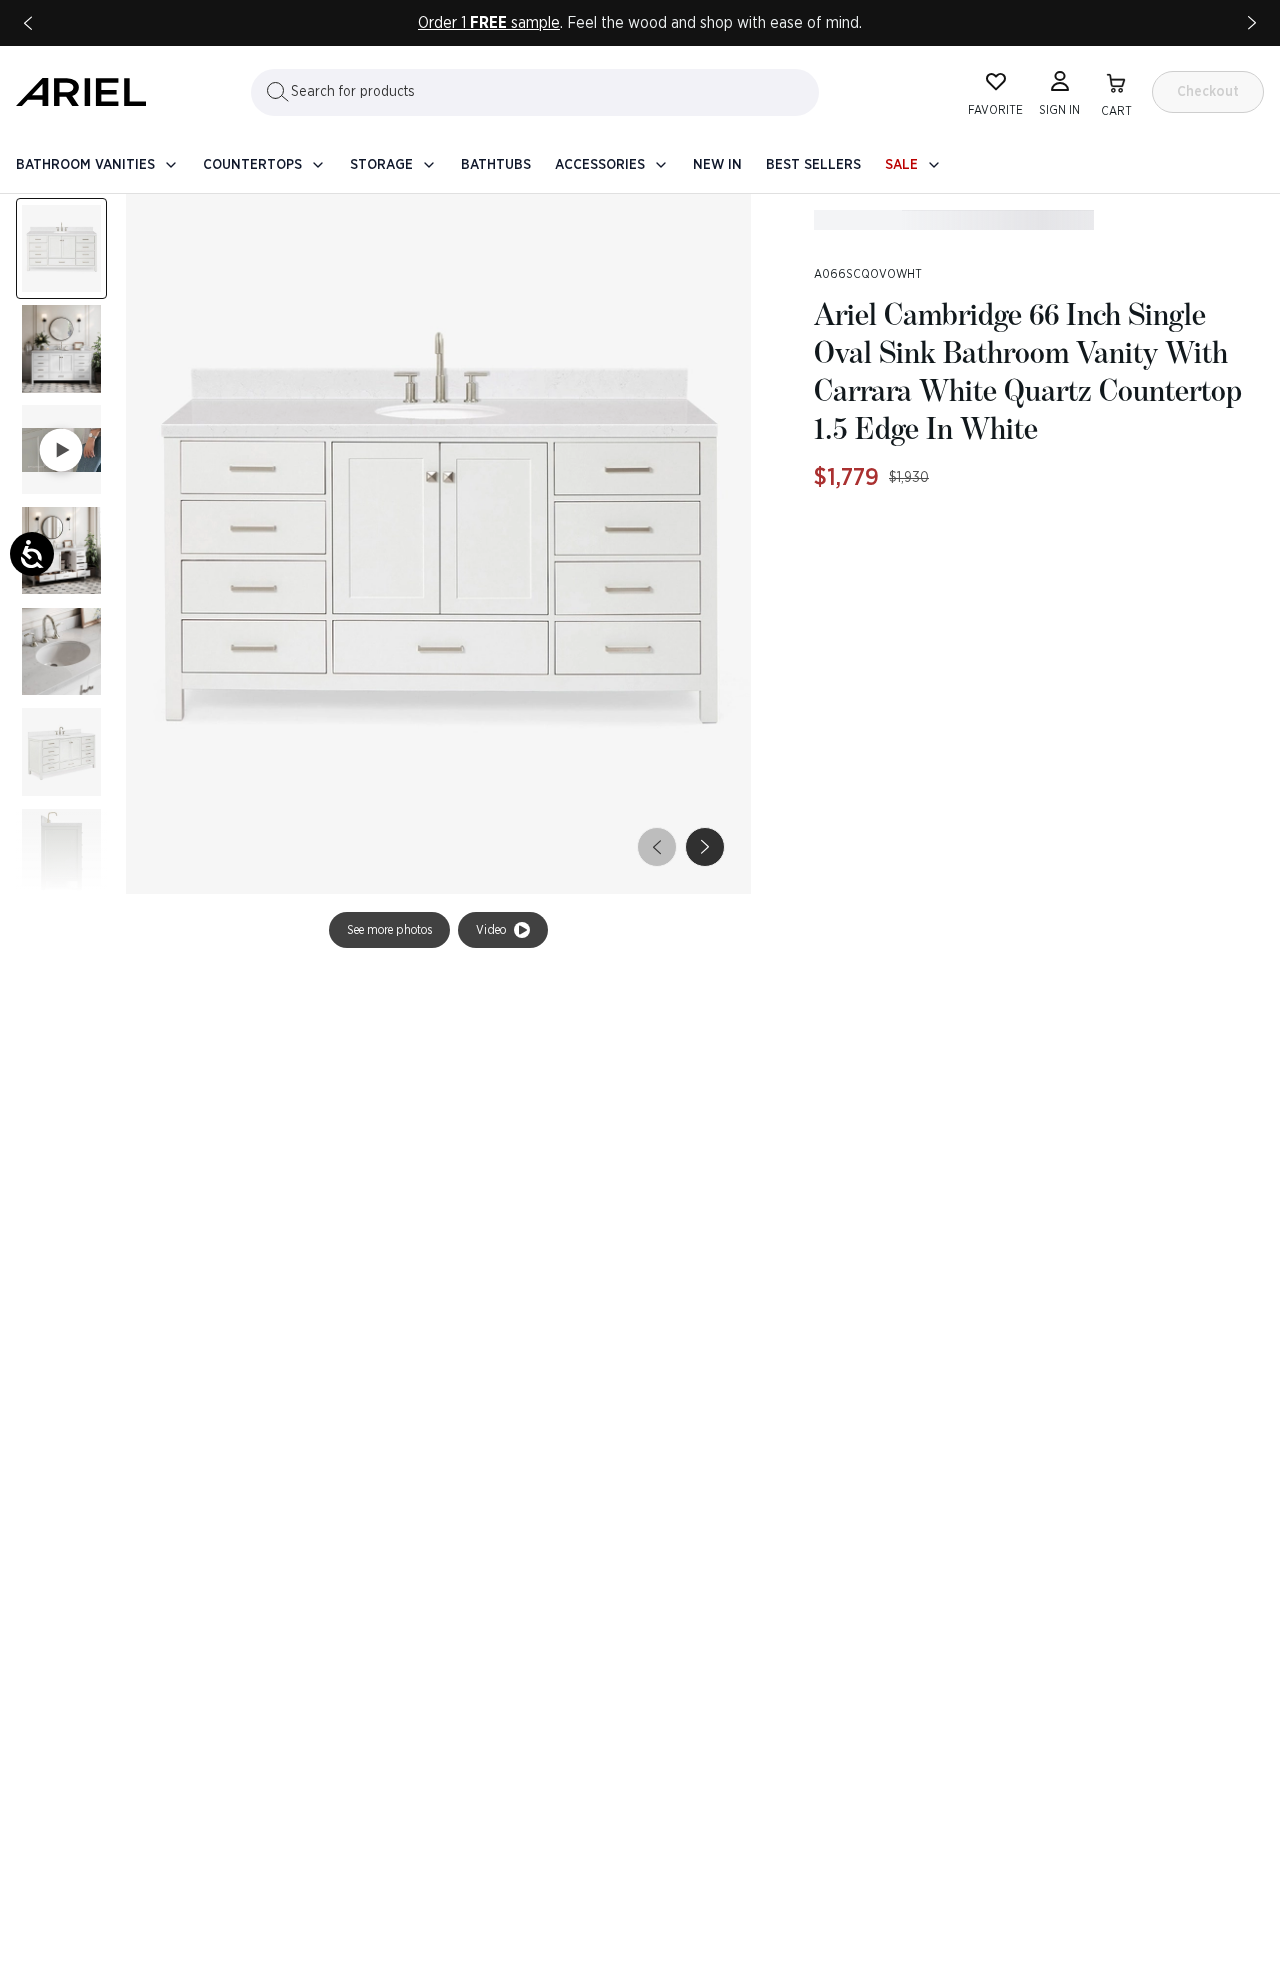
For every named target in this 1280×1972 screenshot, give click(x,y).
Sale (901, 165)
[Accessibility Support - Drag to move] (32, 554)
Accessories (600, 165)
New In (717, 165)
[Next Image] (61, 349)
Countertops (252, 165)
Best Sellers (813, 165)
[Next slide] (1252, 23)
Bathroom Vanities (85, 165)
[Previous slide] (28, 23)
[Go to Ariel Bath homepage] (81, 92)
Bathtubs (496, 165)
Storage (381, 165)
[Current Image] (61, 248)
